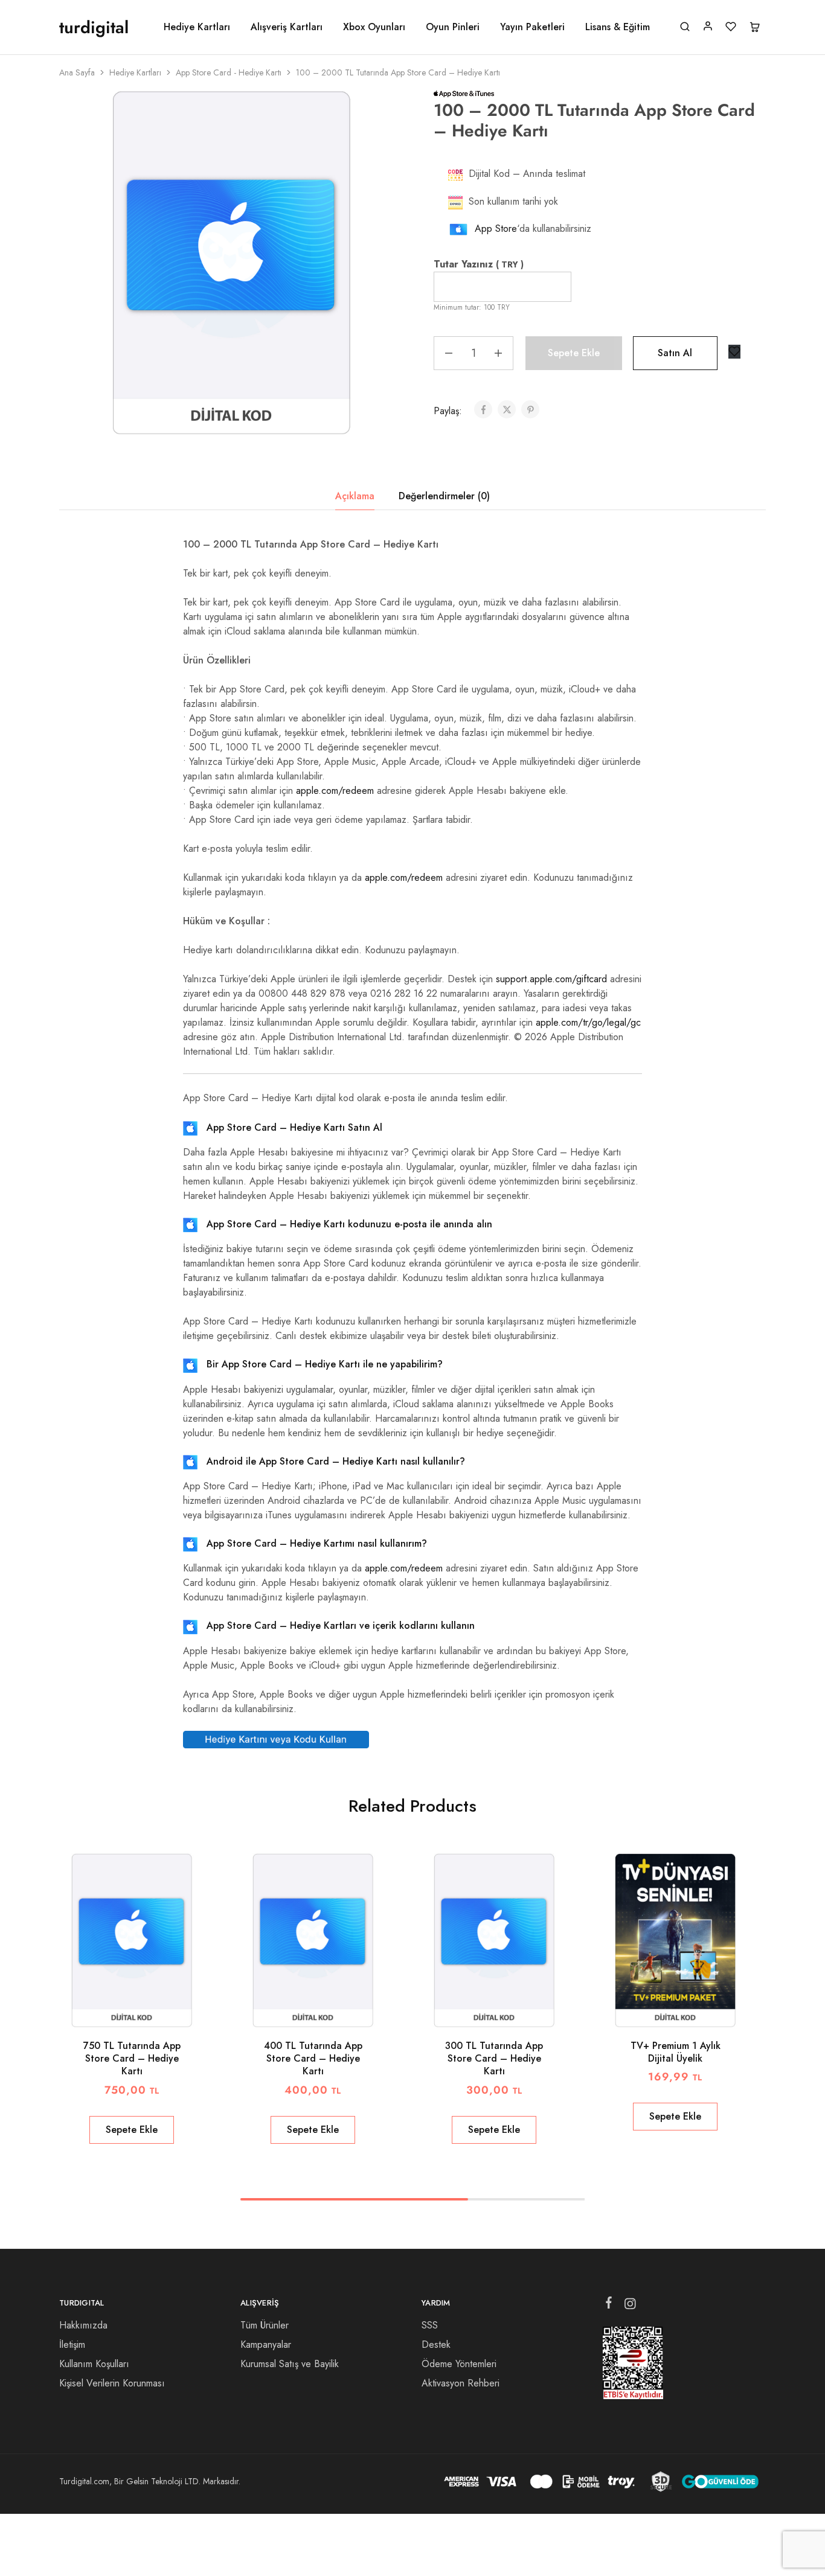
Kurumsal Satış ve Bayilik (290, 2364)
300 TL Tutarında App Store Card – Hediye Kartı (494, 2059)
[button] (132, 2130)
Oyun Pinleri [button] (453, 27)
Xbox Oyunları (374, 27)
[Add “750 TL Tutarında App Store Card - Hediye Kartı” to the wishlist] (147, 2009)
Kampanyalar (266, 2344)
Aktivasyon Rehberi (461, 2383)
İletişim (72, 2344)
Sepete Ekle (574, 353)
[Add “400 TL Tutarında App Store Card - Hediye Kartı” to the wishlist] (328, 2009)
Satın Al (675, 353)
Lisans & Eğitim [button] (618, 27)
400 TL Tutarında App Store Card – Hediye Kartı (313, 2059)
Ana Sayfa (77, 72)
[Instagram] (630, 2306)
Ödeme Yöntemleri (459, 2364)
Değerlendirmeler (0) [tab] (444, 496)
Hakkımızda (83, 2325)
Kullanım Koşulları (94, 2364)
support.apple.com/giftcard (551, 979)
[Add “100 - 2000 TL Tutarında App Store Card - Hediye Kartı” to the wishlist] (734, 352)
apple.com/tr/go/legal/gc (588, 1022)
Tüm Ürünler (265, 2325)
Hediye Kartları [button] (197, 27)
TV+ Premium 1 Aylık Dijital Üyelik (676, 2052)
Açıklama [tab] (355, 496)
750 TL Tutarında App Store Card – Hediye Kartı (132, 2059)
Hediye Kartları (135, 72)
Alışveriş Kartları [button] (287, 27)
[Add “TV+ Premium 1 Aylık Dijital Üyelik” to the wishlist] (691, 2009)
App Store (496, 229)
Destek (436, 2344)
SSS (430, 2325)
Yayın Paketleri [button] (532, 27)
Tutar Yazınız (479, 264)
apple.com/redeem (335, 791)
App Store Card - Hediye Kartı (229, 72)
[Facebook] (609, 2305)
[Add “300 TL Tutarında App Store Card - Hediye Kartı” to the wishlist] (509, 2009)
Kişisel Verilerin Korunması (112, 2383)
